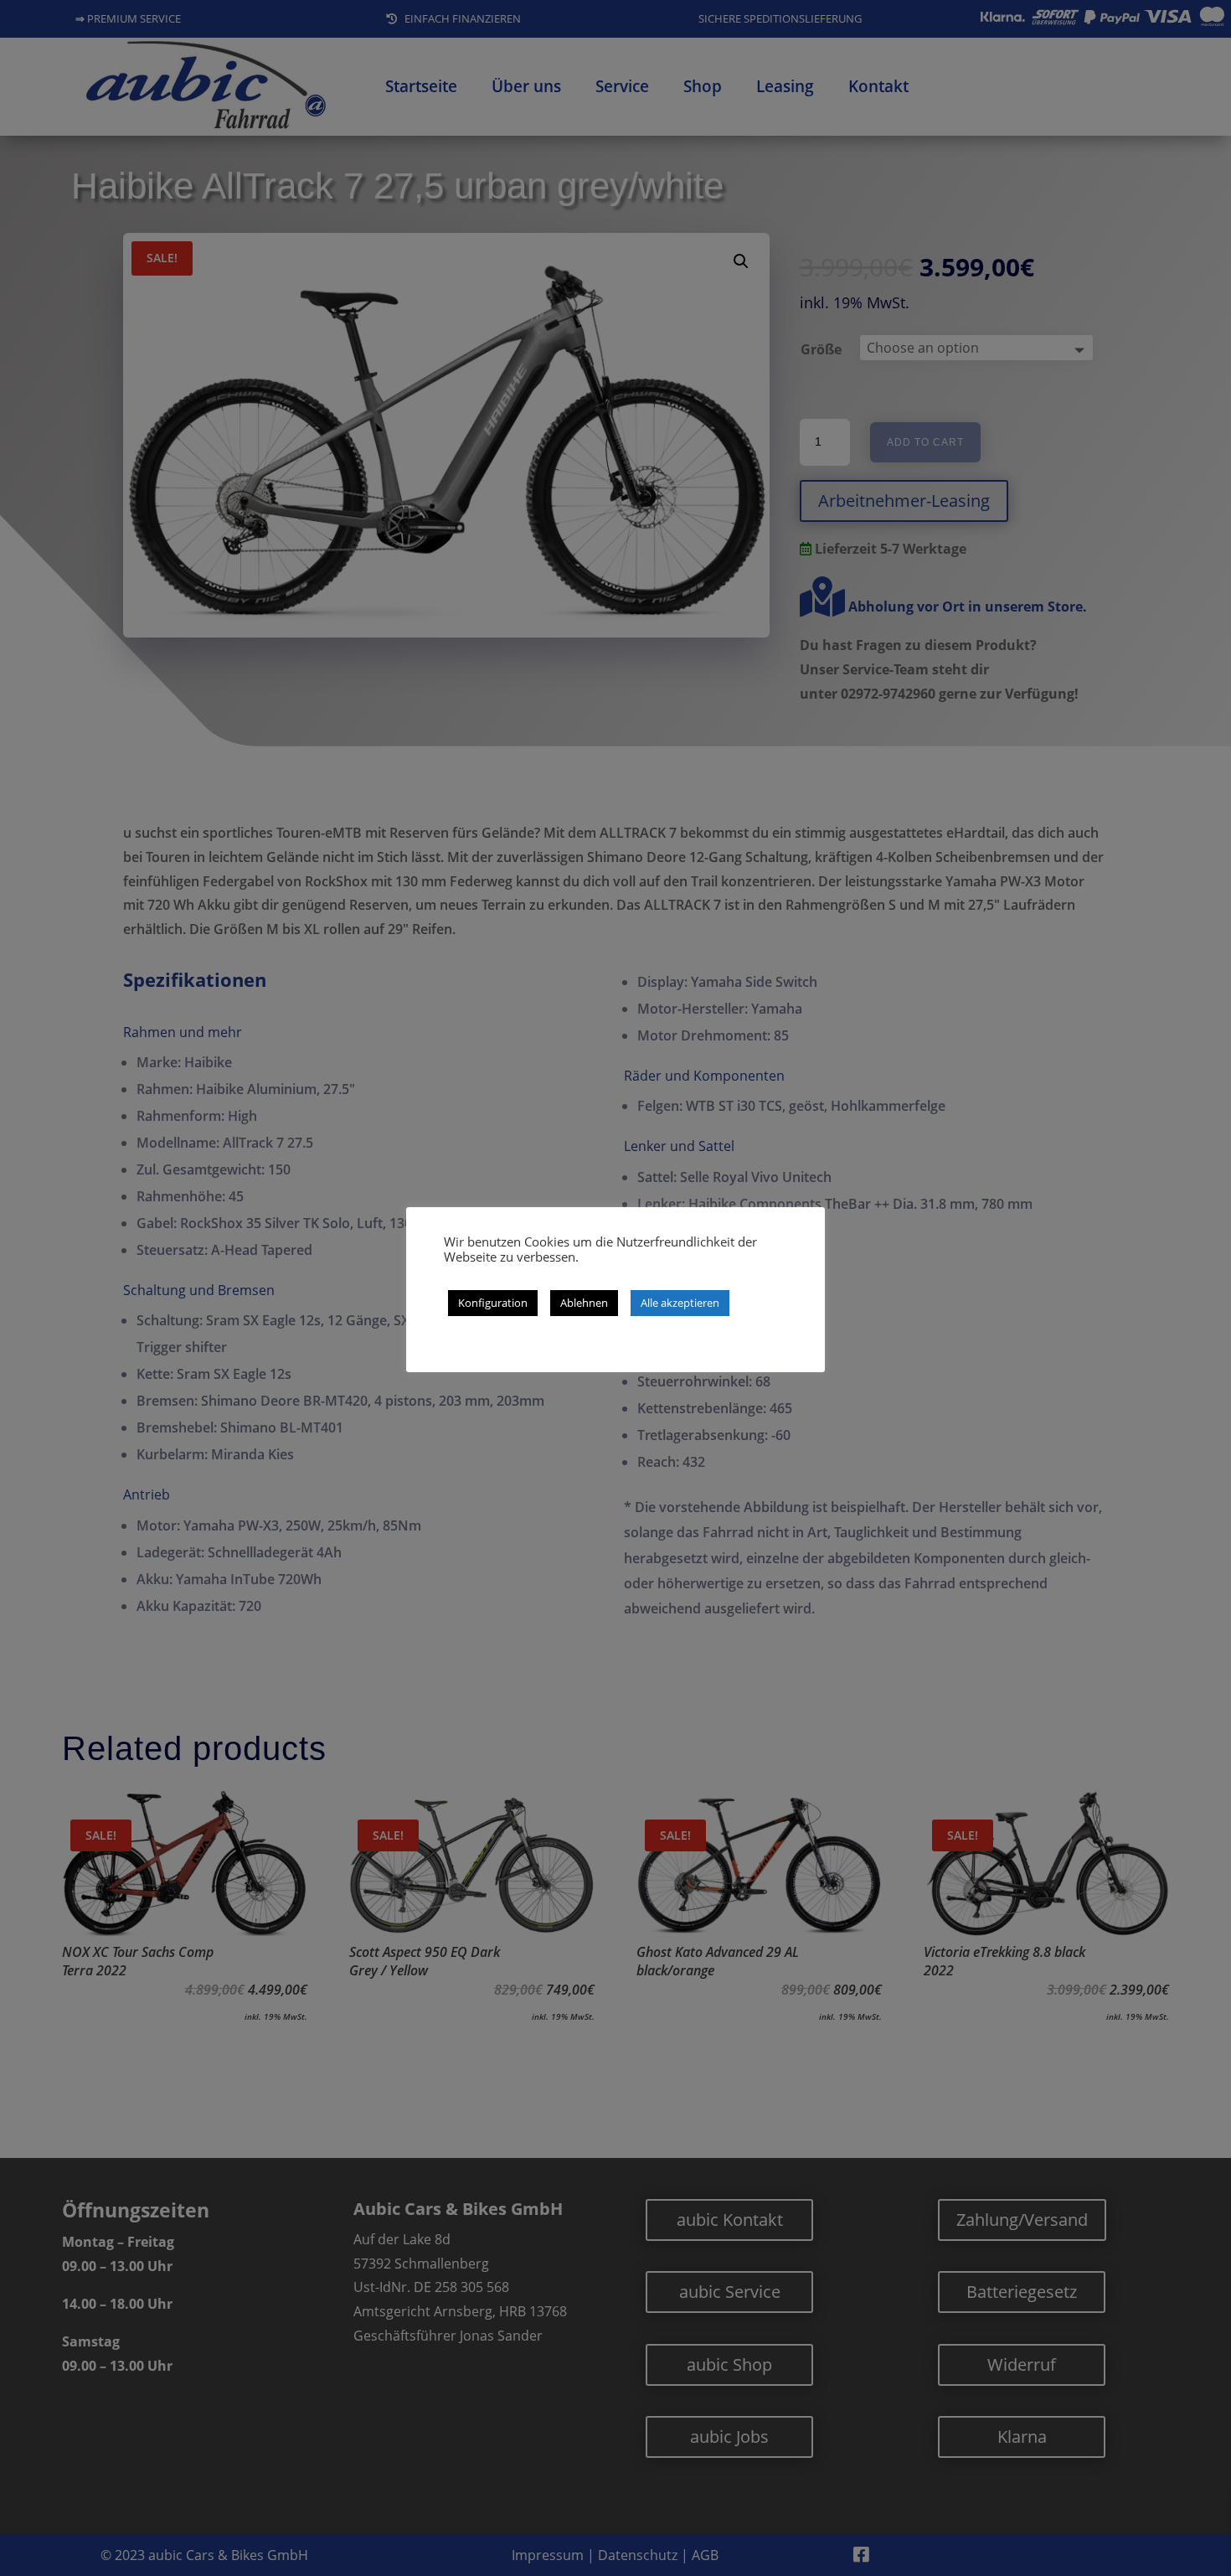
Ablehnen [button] (584, 1303)
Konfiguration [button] (493, 1303)
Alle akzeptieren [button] (680, 1303)
